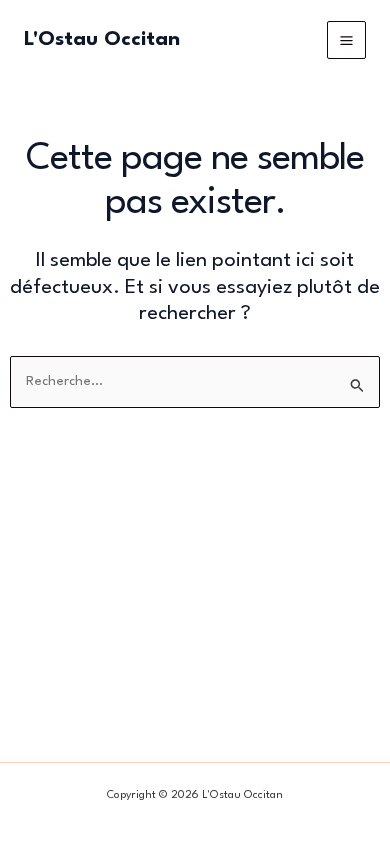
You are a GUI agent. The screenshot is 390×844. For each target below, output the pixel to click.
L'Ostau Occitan (102, 40)
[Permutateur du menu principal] (346, 40)
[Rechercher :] (195, 381)
